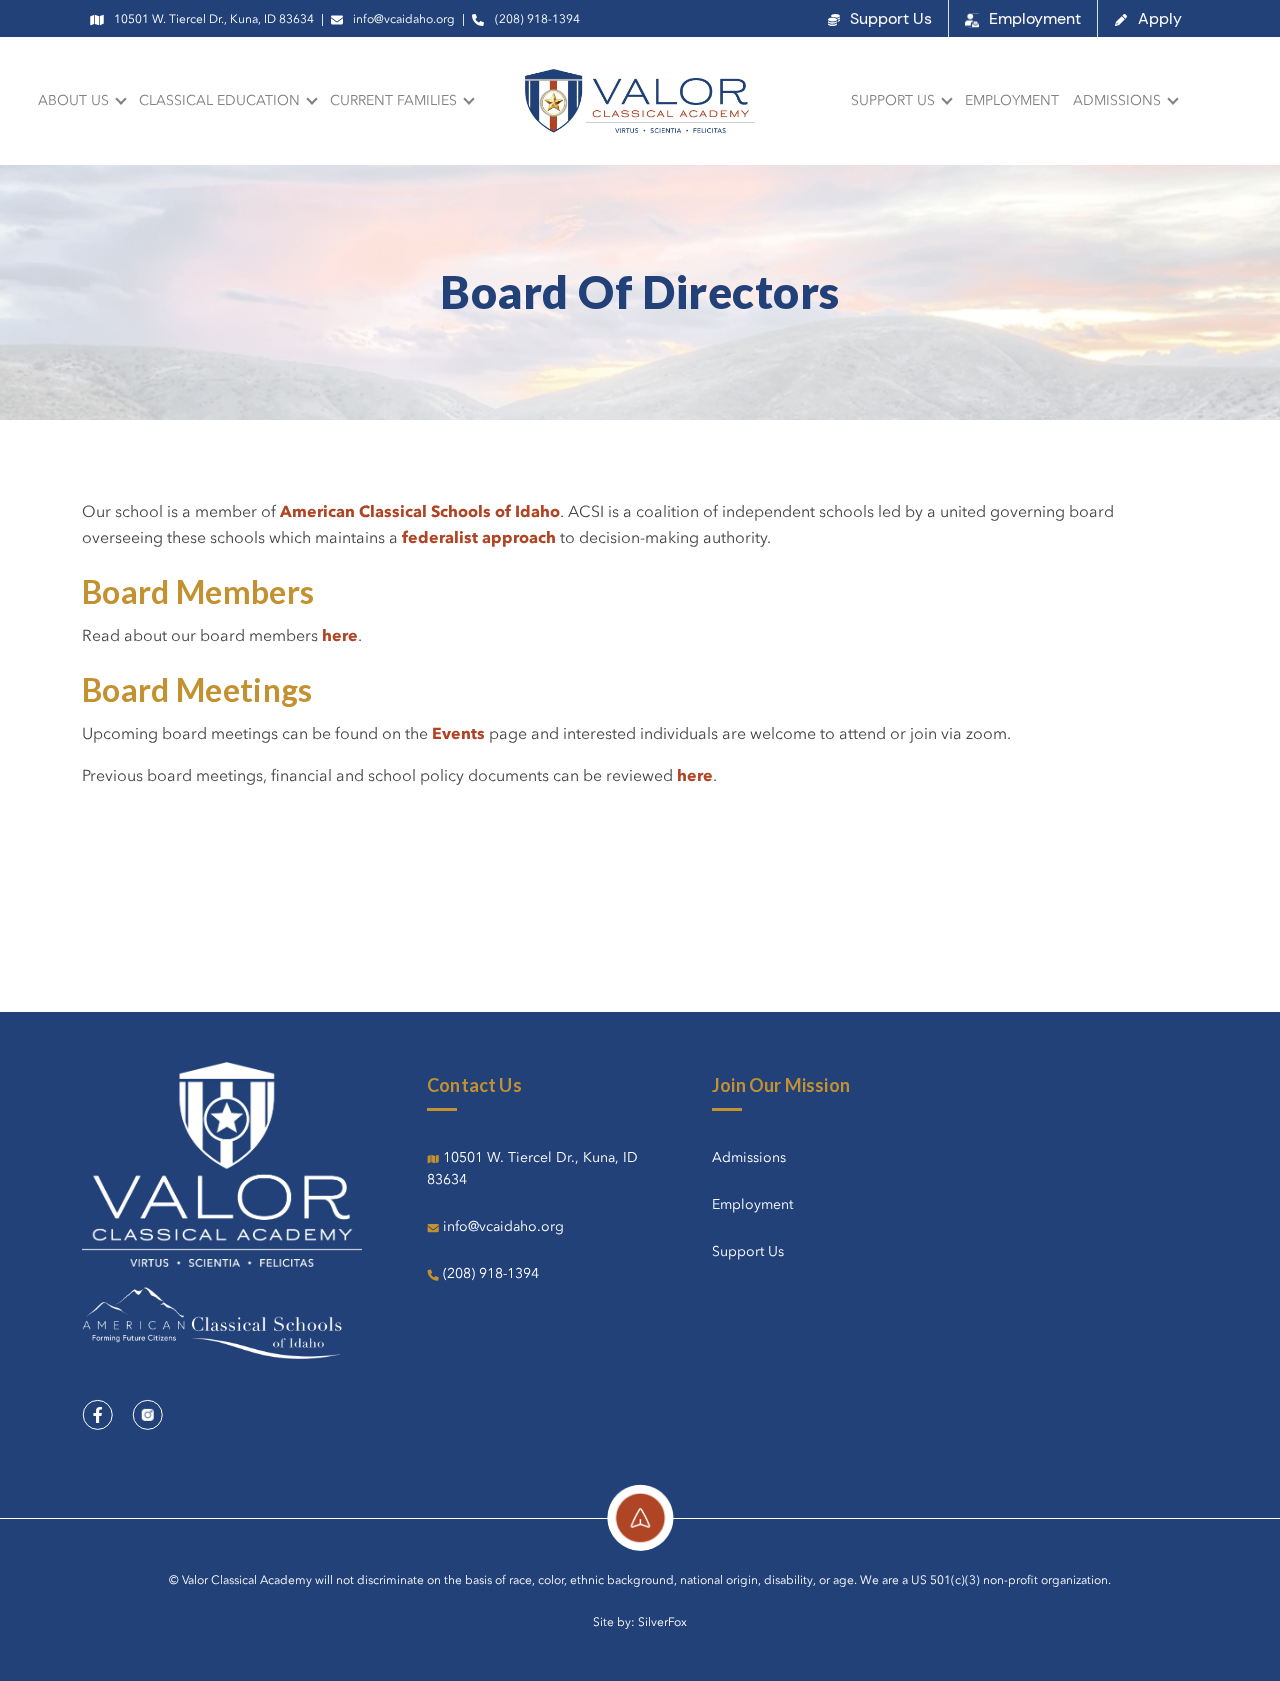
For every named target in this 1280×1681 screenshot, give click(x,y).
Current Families (393, 101)
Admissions (1117, 101)
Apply (1160, 18)
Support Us (891, 18)
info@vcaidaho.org (404, 20)
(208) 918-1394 (537, 20)
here (340, 637)
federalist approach (479, 539)
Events (460, 735)
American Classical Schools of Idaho (420, 513)
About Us (73, 101)
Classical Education (219, 101)
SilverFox (662, 1623)
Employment (1035, 18)
